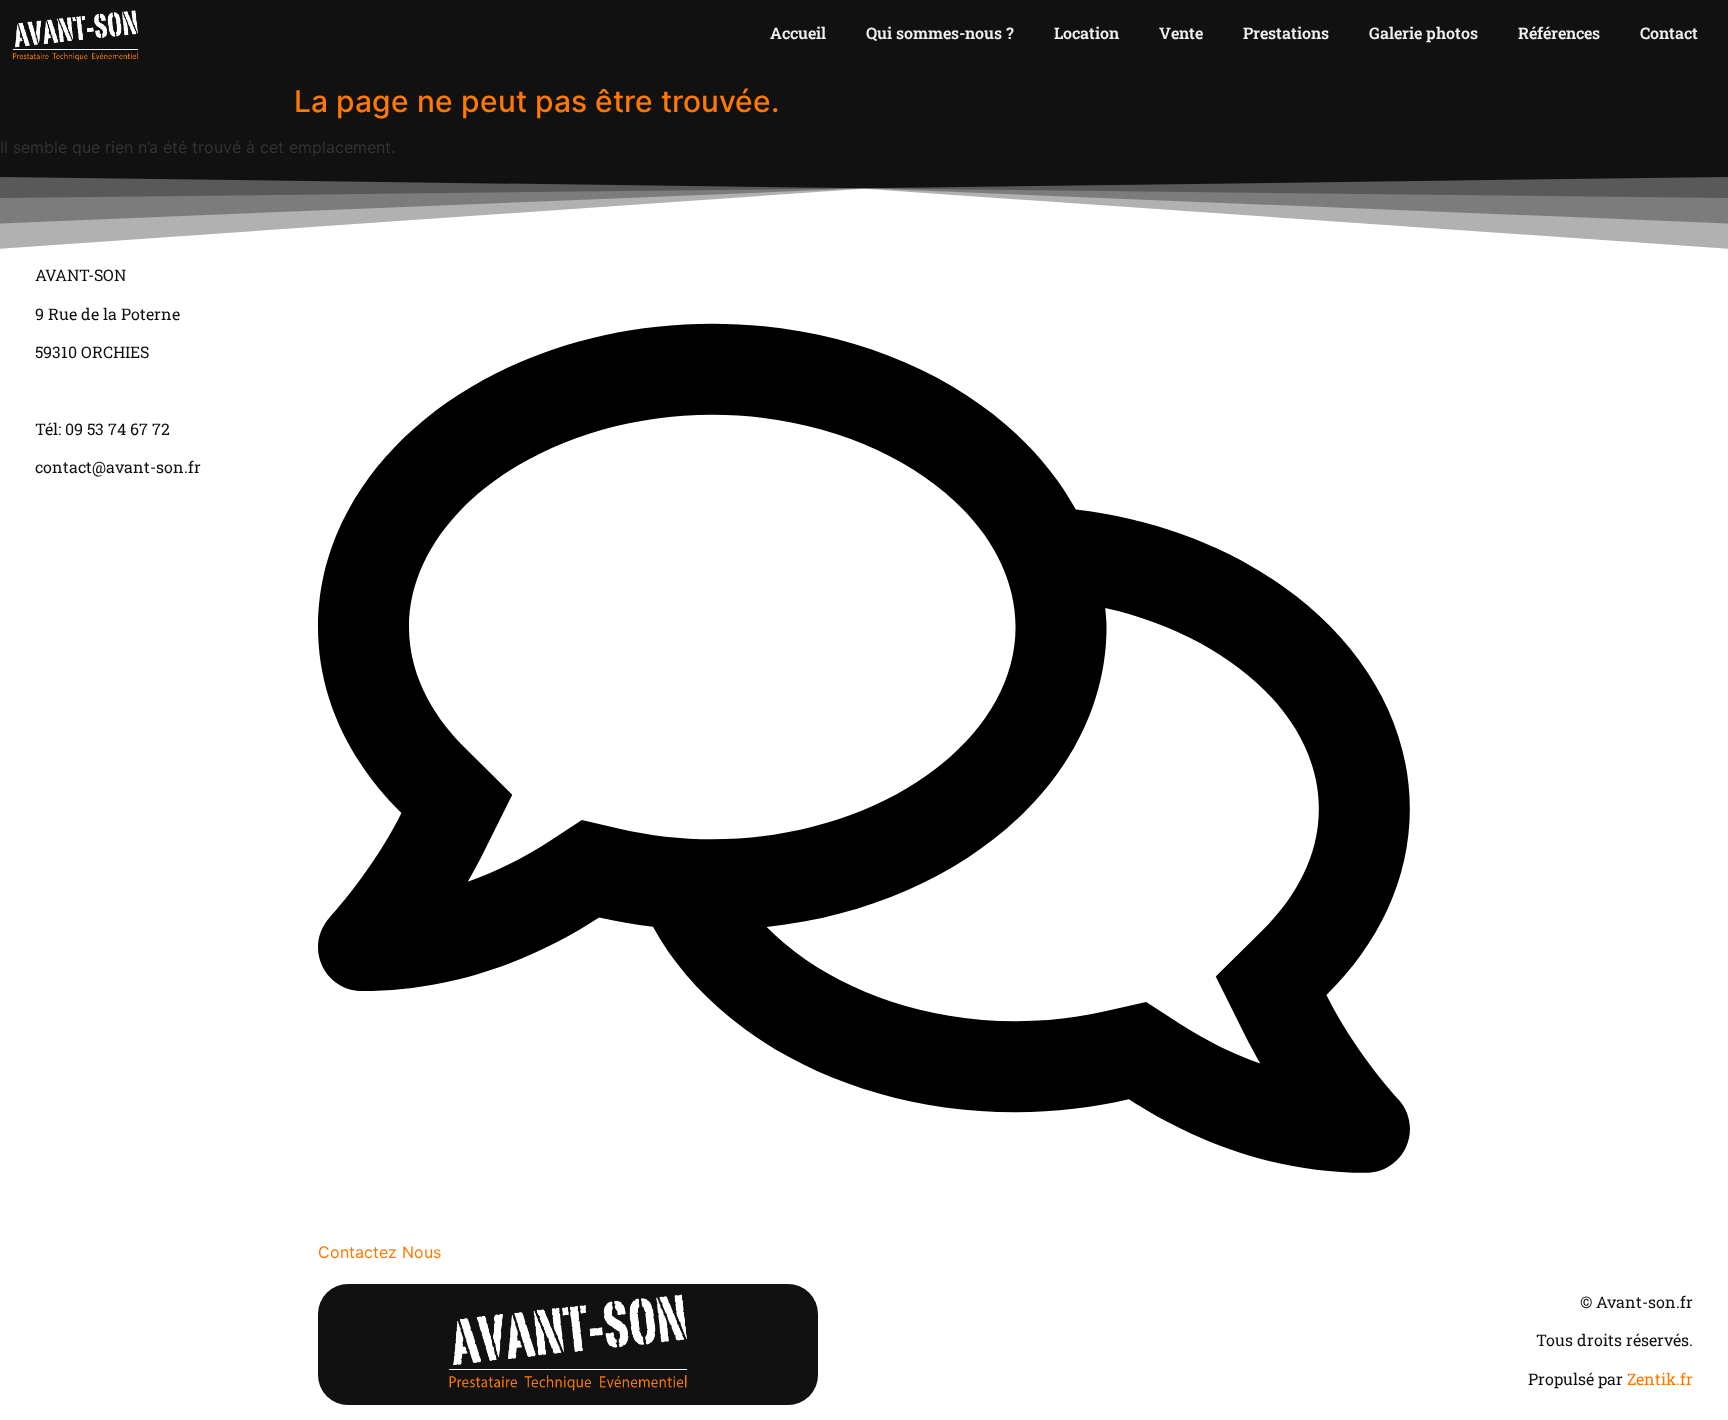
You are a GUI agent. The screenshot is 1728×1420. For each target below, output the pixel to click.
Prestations (1286, 32)
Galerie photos (1423, 32)
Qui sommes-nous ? (940, 32)
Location (1086, 32)
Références (1559, 32)
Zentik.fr (1660, 1378)
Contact (1669, 32)
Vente (1181, 32)
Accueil (798, 32)
